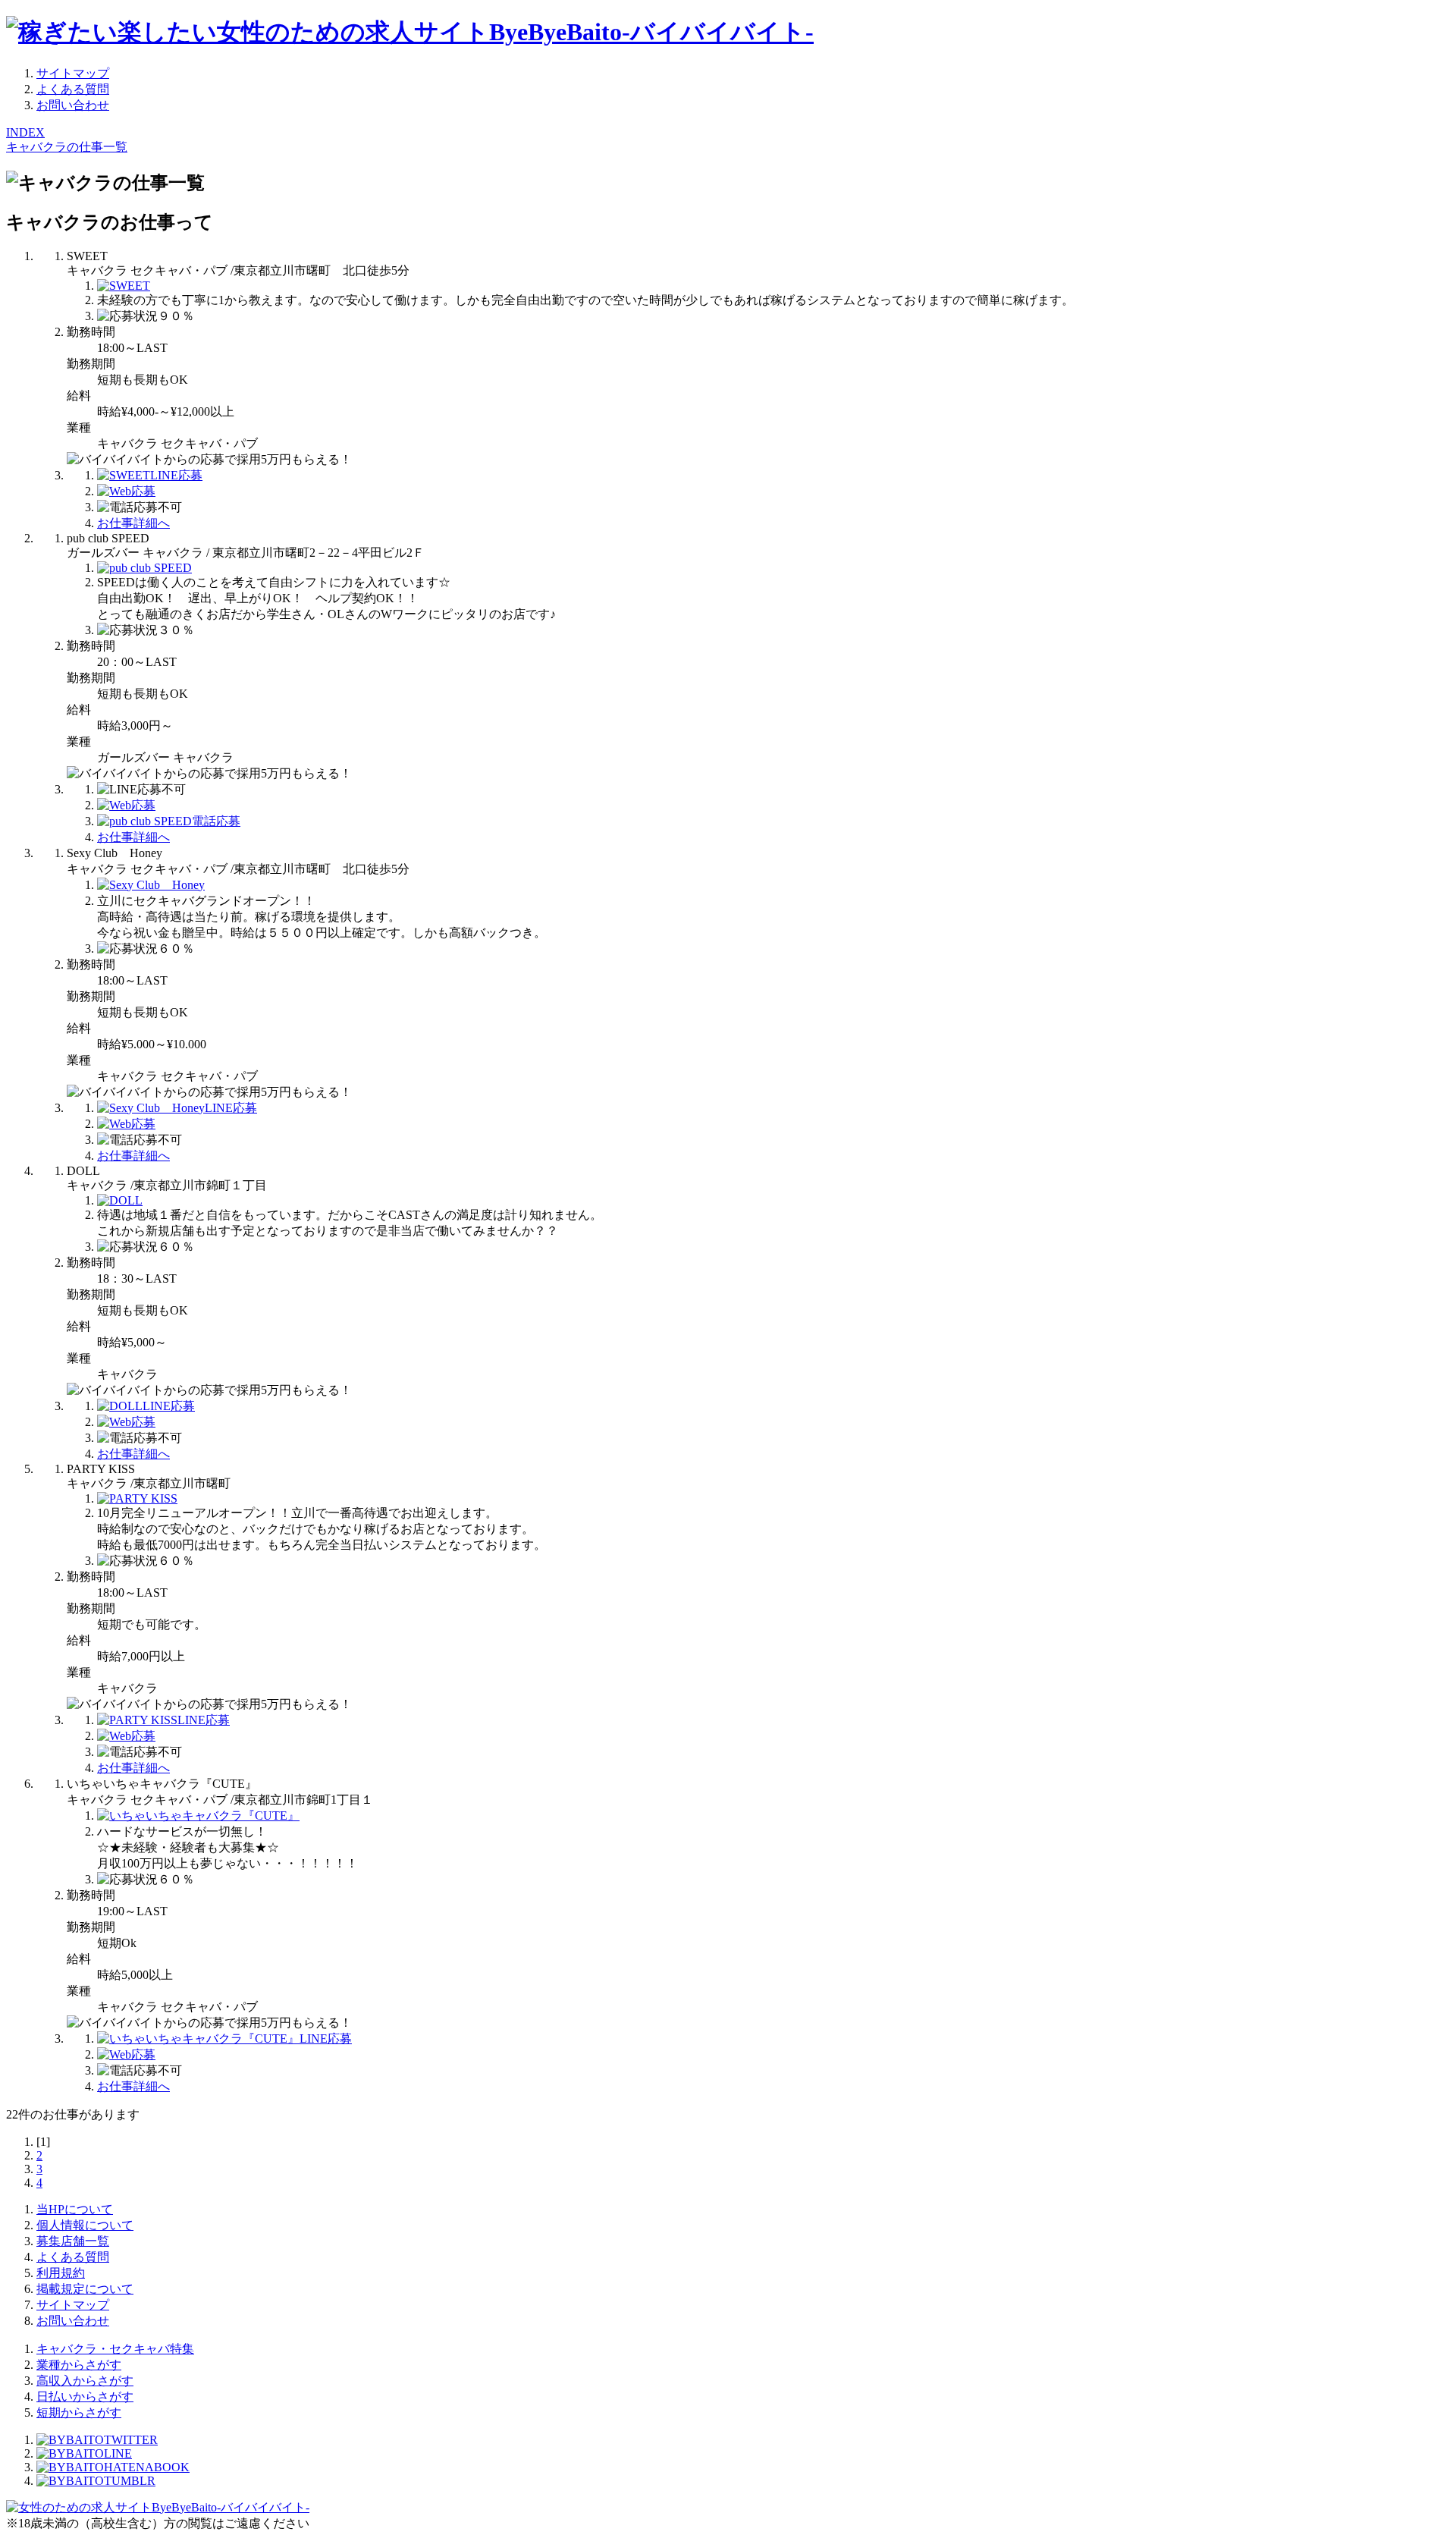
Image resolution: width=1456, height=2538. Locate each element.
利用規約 (61, 2273)
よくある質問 (73, 89)
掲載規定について (85, 2289)
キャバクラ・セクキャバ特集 (115, 2349)
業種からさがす (79, 2365)
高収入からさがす (85, 2381)
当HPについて (75, 2209)
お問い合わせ (73, 105)
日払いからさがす (85, 2397)
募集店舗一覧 (73, 2241)
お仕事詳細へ (133, 523)
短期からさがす (79, 2412)
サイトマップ (73, 73)
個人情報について (85, 2225)
